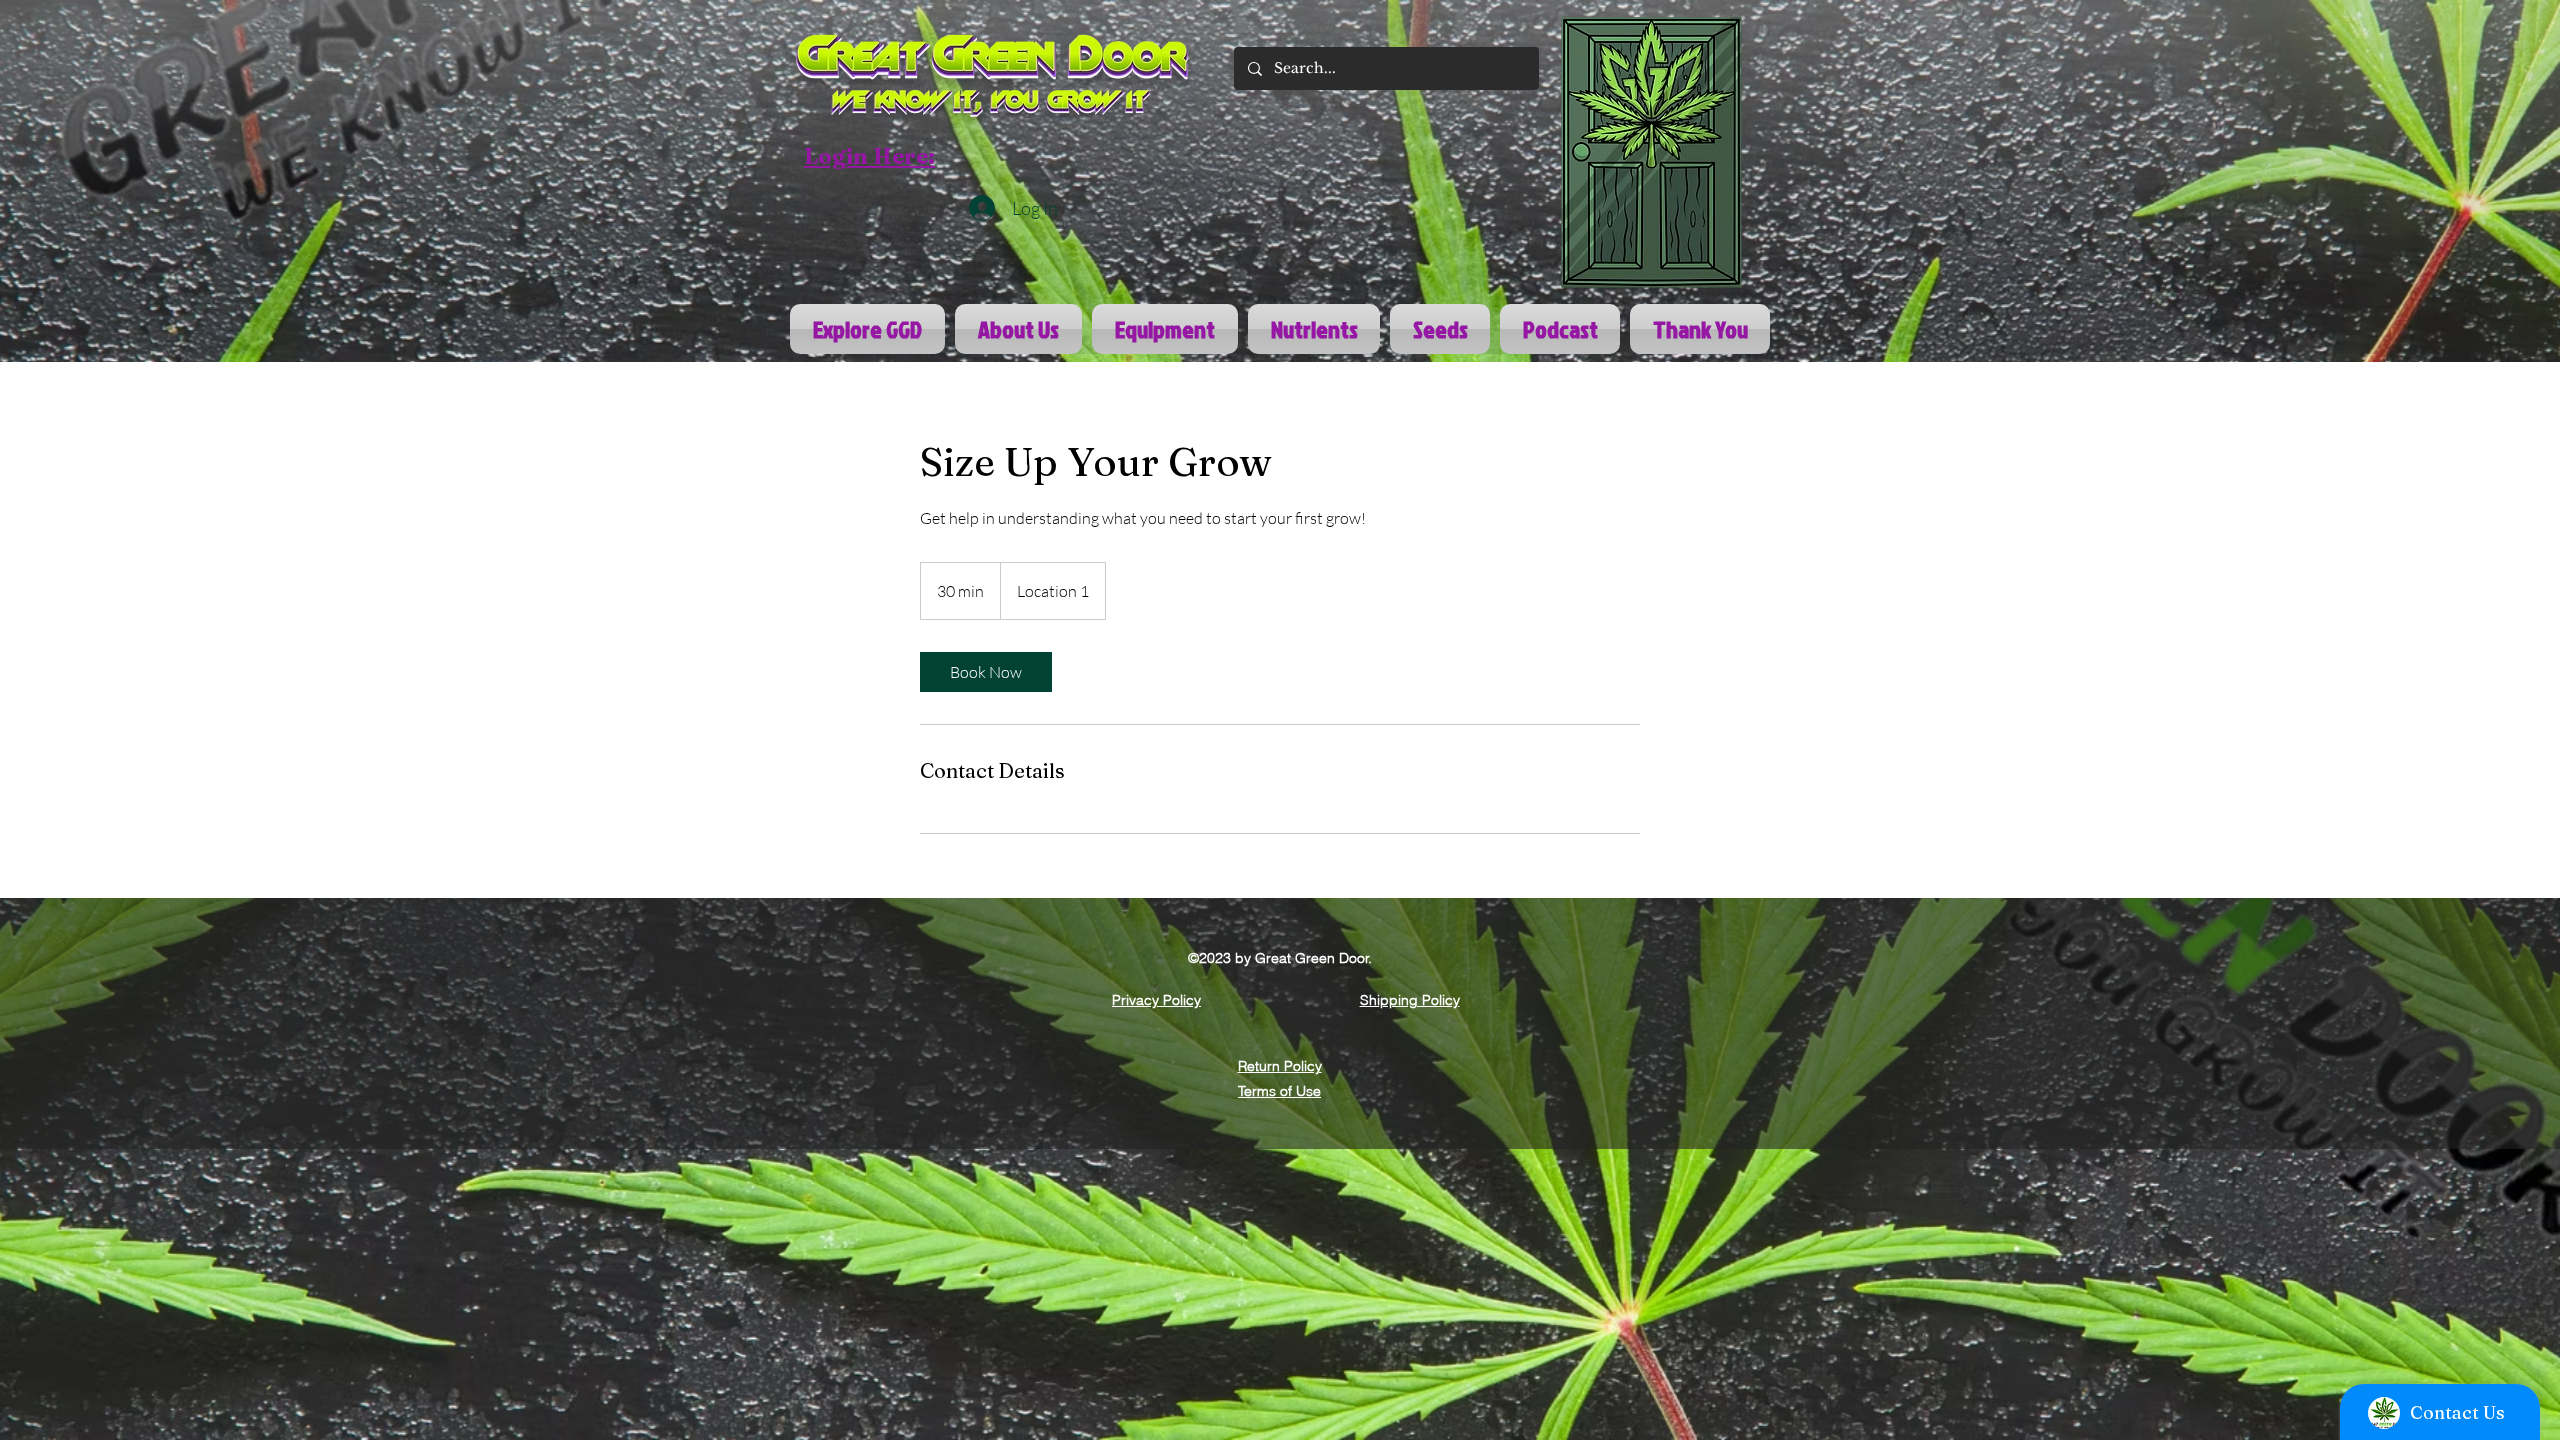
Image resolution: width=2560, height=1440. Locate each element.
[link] (986, 672)
